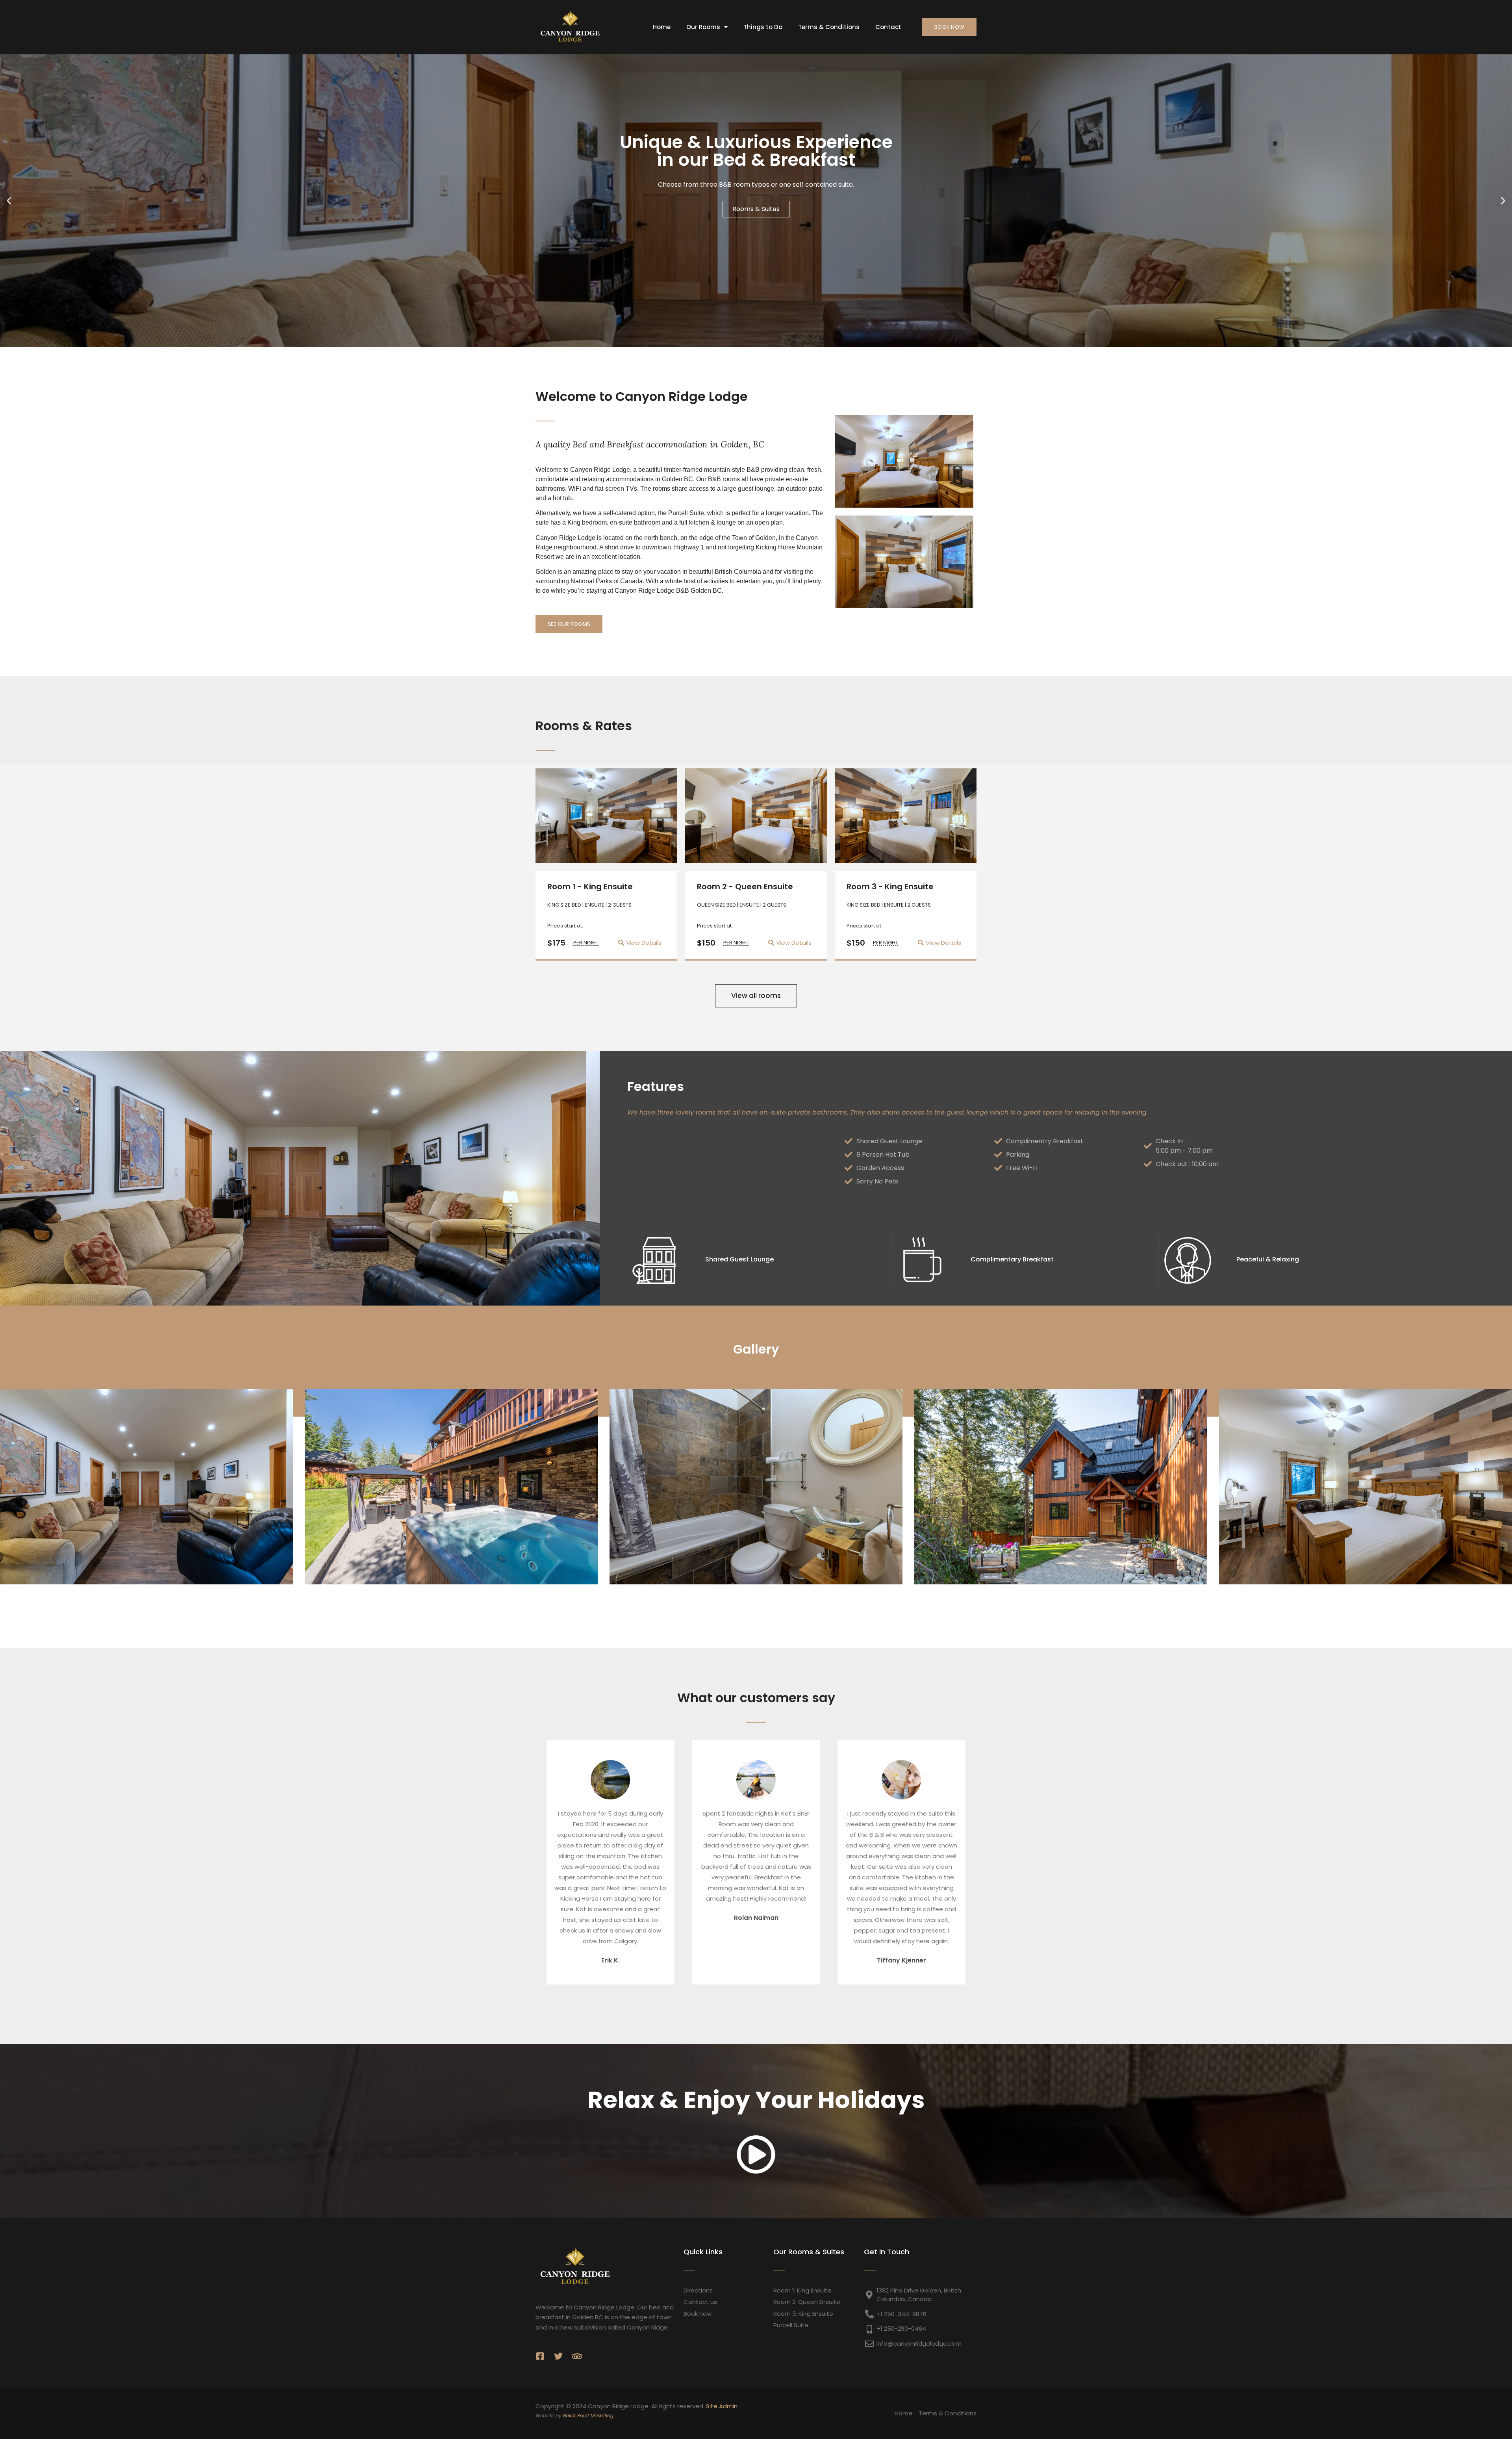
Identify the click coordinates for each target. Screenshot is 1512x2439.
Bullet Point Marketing (588, 2416)
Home (662, 27)
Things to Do (763, 27)
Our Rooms (703, 27)
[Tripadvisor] (577, 2356)
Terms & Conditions (829, 27)
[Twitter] (558, 2356)
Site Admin (722, 2406)
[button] (9, 201)
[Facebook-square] (540, 2356)
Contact (888, 27)
